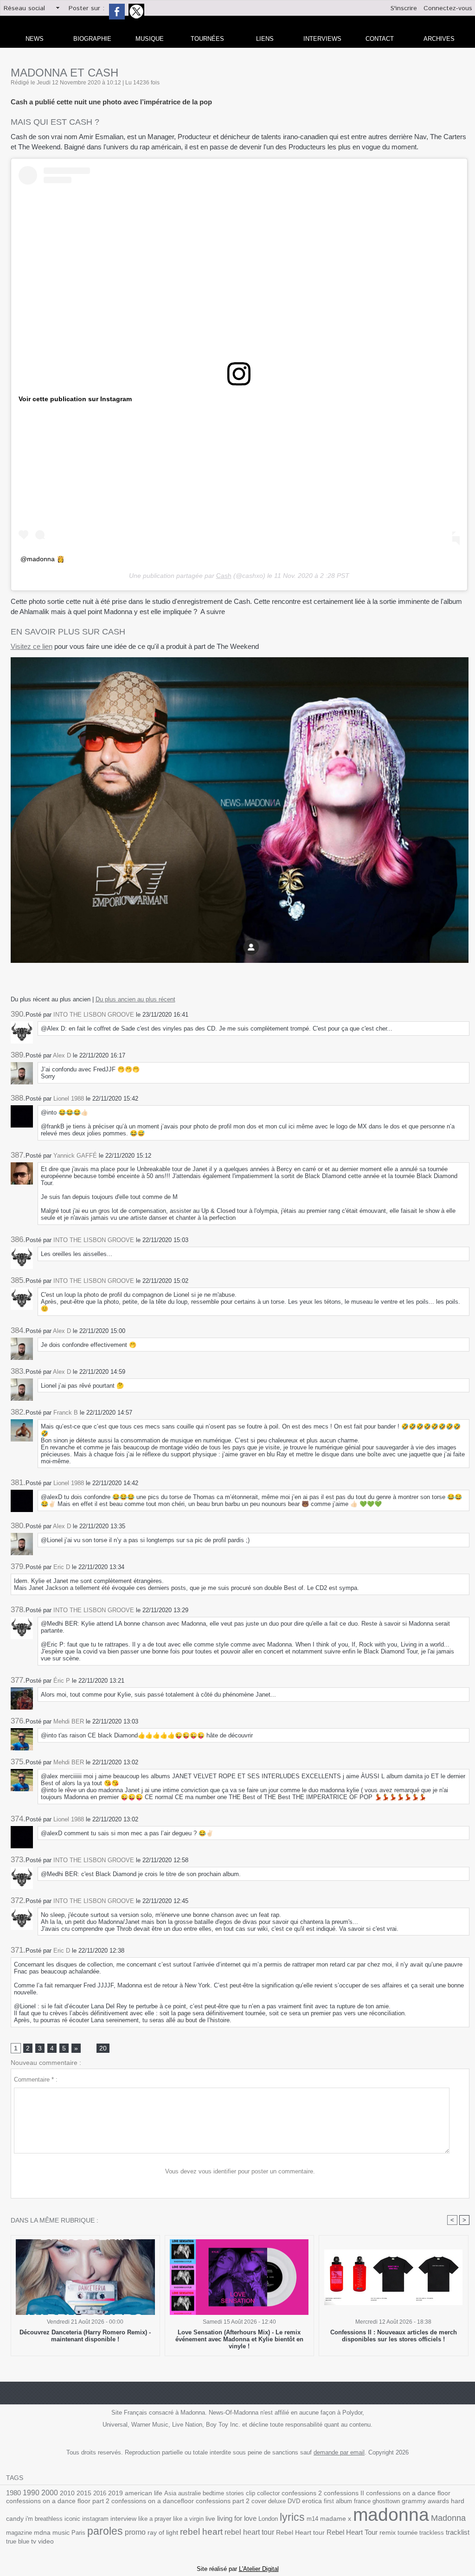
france (362, 2501)
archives (439, 39)
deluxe (277, 2501)
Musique (150, 39)
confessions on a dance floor (408, 2493)
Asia (170, 2493)
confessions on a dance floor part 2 (58, 2501)
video (46, 2541)
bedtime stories (223, 2493)
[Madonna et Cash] (240, 660)
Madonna (448, 2518)
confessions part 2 (223, 2501)
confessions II (344, 2493)
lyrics (292, 2517)
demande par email (339, 2452)
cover (259, 2501)
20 (103, 2048)
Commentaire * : (36, 2079)
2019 (116, 2493)
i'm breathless (44, 2519)
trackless (432, 2533)
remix (388, 2533)
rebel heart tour (249, 2532)
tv (34, 2541)
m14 (312, 2519)
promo (135, 2532)
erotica (312, 2501)
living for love (237, 2518)
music (61, 2533)
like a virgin (188, 2519)
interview (123, 2518)
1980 (13, 2493)
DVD (294, 2501)
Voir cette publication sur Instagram (75, 399)
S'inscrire (404, 8)
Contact (380, 39)
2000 (50, 2493)
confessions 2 (302, 2493)
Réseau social (24, 8)
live (210, 2519)
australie (189, 2493)
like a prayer (155, 2519)
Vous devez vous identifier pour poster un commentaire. (240, 2171)
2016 (100, 2493)
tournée (408, 2533)
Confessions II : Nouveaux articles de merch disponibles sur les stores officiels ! (394, 2336)
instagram (95, 2519)
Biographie (92, 39)
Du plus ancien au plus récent (135, 999)
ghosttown (386, 2501)
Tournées (207, 39)
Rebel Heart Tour (352, 2532)
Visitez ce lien (32, 646)
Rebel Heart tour (300, 2532)
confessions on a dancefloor (153, 2501)
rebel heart (201, 2532)
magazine (19, 2533)
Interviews (322, 39)
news (35, 39)
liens (265, 39)
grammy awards (425, 2501)
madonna (391, 2515)
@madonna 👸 (42, 559)
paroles (105, 2531)
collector (268, 2493)
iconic (72, 2519)
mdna (42, 2533)
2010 (67, 2493)
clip (250, 2493)
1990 (31, 2493)
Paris (78, 2533)
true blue (18, 2541)
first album (338, 2501)
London (268, 2519)
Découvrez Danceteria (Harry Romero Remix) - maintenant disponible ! (85, 2336)
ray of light (163, 2533)
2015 (84, 2493)
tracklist (458, 2532)
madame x (336, 2519)
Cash (224, 576)
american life (144, 2493)
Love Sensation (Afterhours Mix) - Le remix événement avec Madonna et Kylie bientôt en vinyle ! (239, 2339)
